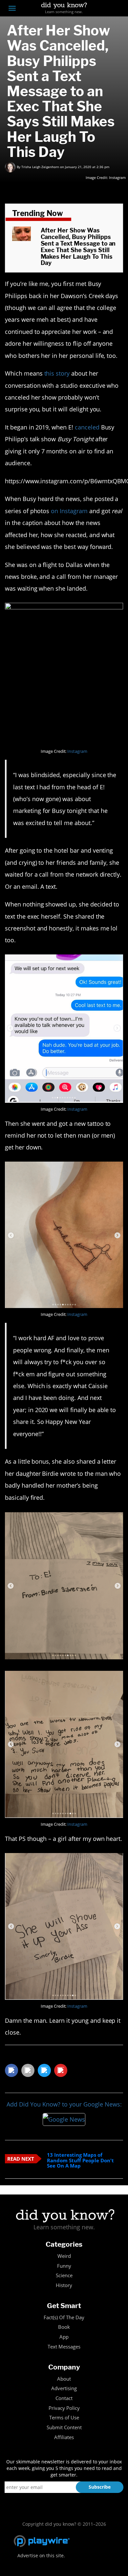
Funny (64, 2266)
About (64, 2379)
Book (64, 2327)
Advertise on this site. (41, 2555)
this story (57, 373)
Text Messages (64, 2347)
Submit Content (64, 2427)
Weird (64, 2256)
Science (64, 2275)
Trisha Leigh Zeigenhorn (40, 167)
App (64, 2337)
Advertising (64, 2388)
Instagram (117, 177)
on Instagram (69, 511)
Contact (64, 2398)
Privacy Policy (64, 2408)
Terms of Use (64, 2418)
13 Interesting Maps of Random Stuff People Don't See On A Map (80, 2160)
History (64, 2285)
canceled (87, 427)
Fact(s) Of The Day (64, 2317)
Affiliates (64, 2437)
